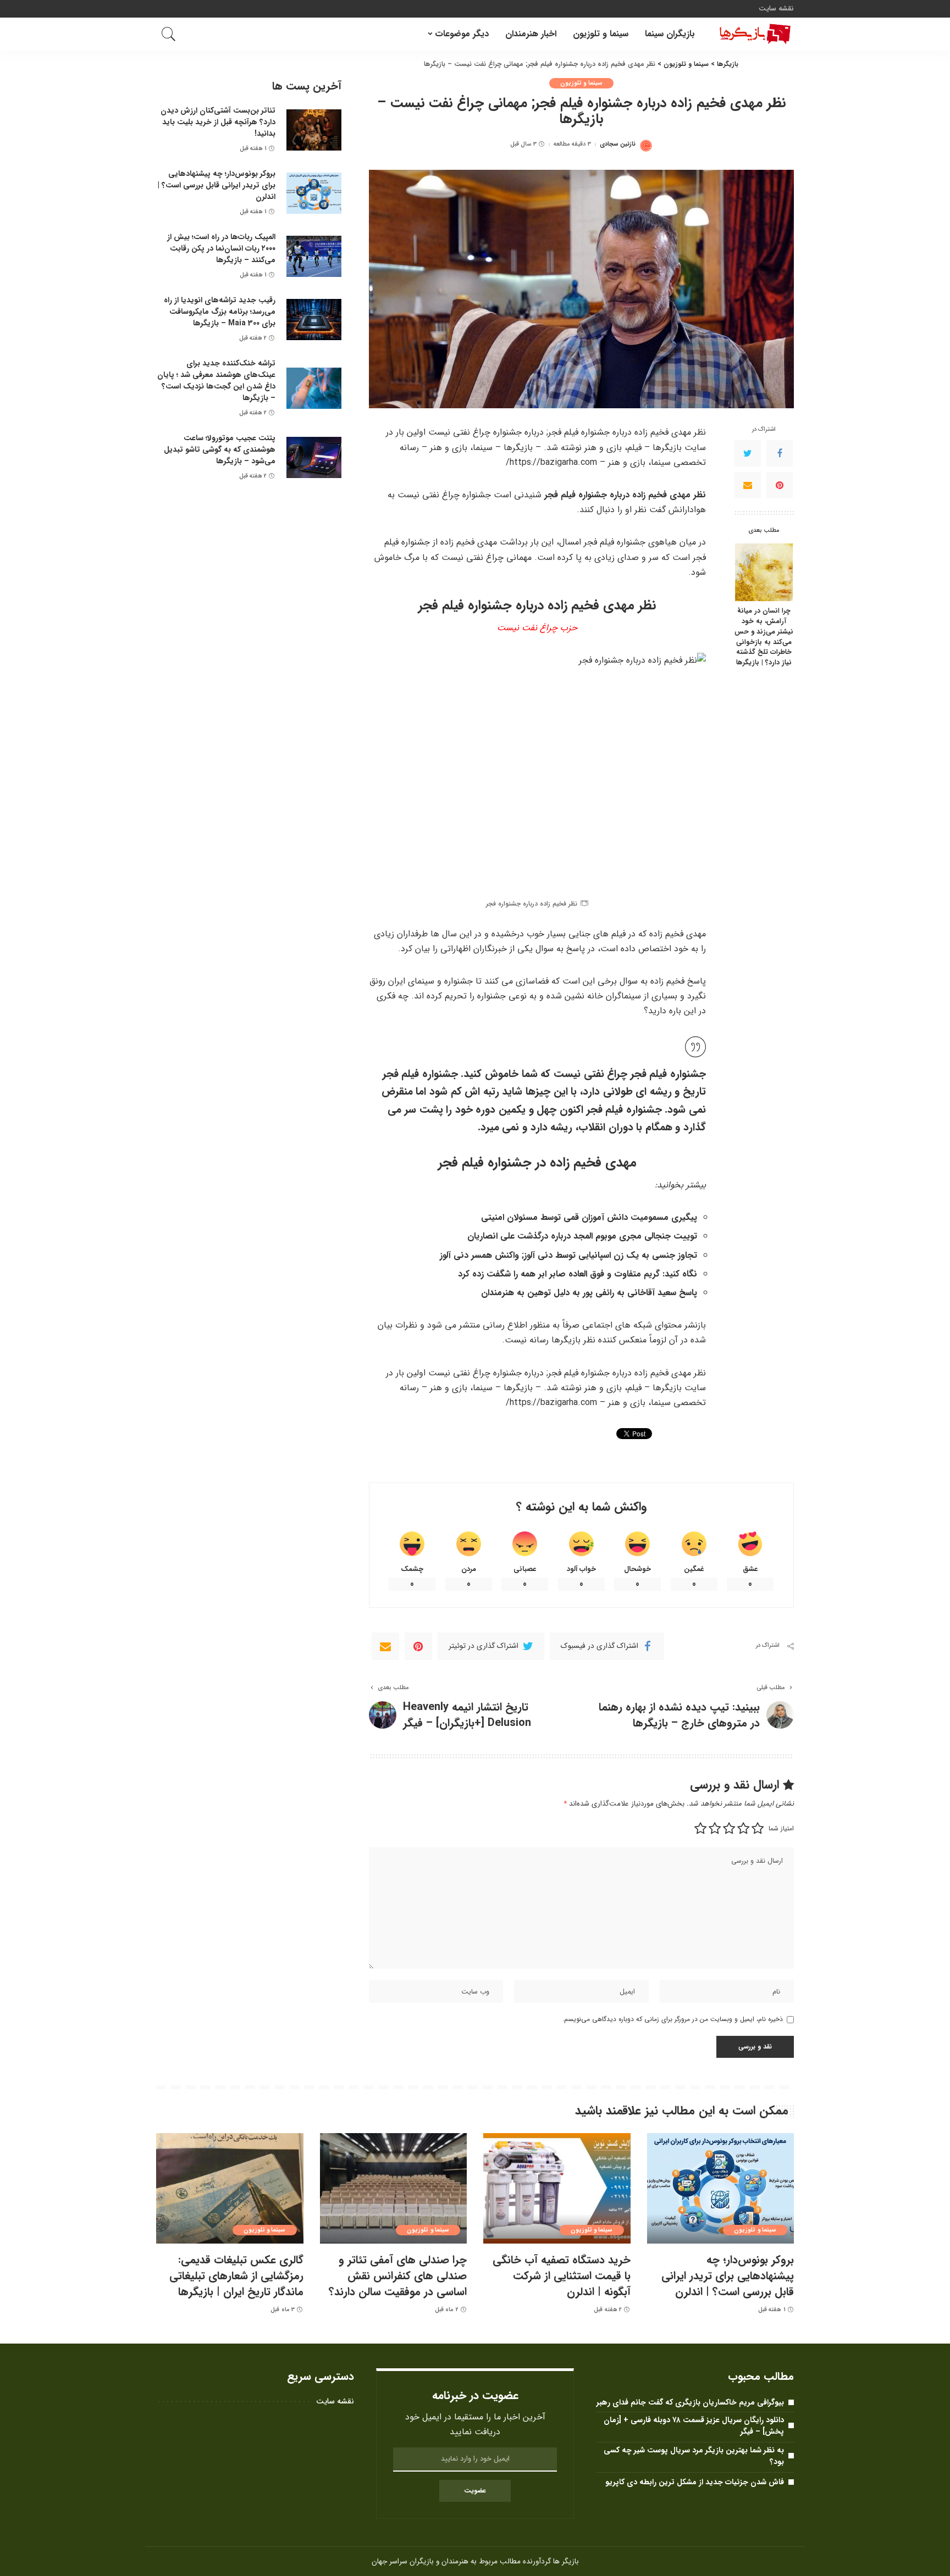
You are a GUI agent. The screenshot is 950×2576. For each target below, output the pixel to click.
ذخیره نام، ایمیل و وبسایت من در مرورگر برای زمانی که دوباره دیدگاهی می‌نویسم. (673, 2019)
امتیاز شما (781, 1828)
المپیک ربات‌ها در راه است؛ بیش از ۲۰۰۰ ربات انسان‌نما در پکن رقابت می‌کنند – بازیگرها (221, 248)
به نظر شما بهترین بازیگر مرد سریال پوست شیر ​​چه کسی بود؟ (694, 2456)
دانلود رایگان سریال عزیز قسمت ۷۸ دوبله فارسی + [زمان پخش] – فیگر (694, 2426)
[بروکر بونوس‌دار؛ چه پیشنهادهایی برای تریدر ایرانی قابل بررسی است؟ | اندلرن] (314, 193)
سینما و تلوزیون (581, 83)
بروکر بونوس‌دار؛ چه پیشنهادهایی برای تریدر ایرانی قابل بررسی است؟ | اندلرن (217, 185)
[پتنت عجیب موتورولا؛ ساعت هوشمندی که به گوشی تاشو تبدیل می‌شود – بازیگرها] (314, 457)
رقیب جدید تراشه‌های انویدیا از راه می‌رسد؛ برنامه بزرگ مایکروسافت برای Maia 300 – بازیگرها (220, 312)
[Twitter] (748, 454)
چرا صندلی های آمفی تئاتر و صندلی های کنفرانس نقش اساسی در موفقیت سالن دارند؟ (398, 2276)
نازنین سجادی (618, 144)
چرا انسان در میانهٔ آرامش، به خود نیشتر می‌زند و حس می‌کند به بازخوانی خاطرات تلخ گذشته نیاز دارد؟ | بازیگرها (764, 638)
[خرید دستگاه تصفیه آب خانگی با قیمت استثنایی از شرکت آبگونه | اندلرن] (557, 2188)
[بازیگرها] (753, 34)
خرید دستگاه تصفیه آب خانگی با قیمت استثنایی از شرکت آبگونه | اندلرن (562, 2276)
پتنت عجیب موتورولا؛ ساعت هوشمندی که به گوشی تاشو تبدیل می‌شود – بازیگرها (220, 449)
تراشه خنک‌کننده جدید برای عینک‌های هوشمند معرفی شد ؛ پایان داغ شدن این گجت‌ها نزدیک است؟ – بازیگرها (216, 381)
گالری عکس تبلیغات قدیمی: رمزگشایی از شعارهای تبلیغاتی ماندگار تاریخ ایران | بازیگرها (236, 2276)
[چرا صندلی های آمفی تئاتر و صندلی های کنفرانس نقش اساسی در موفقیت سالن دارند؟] (394, 2188)
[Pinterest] (780, 486)
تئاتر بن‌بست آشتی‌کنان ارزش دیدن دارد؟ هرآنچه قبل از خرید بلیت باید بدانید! (218, 122)
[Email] (748, 486)
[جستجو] (169, 34)
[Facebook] (780, 454)
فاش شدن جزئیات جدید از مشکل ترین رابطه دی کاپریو (695, 2482)
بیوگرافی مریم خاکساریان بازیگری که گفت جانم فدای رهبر (690, 2402)
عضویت (475, 2491)
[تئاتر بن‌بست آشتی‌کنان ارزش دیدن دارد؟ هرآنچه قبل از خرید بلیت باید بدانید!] (314, 130)
